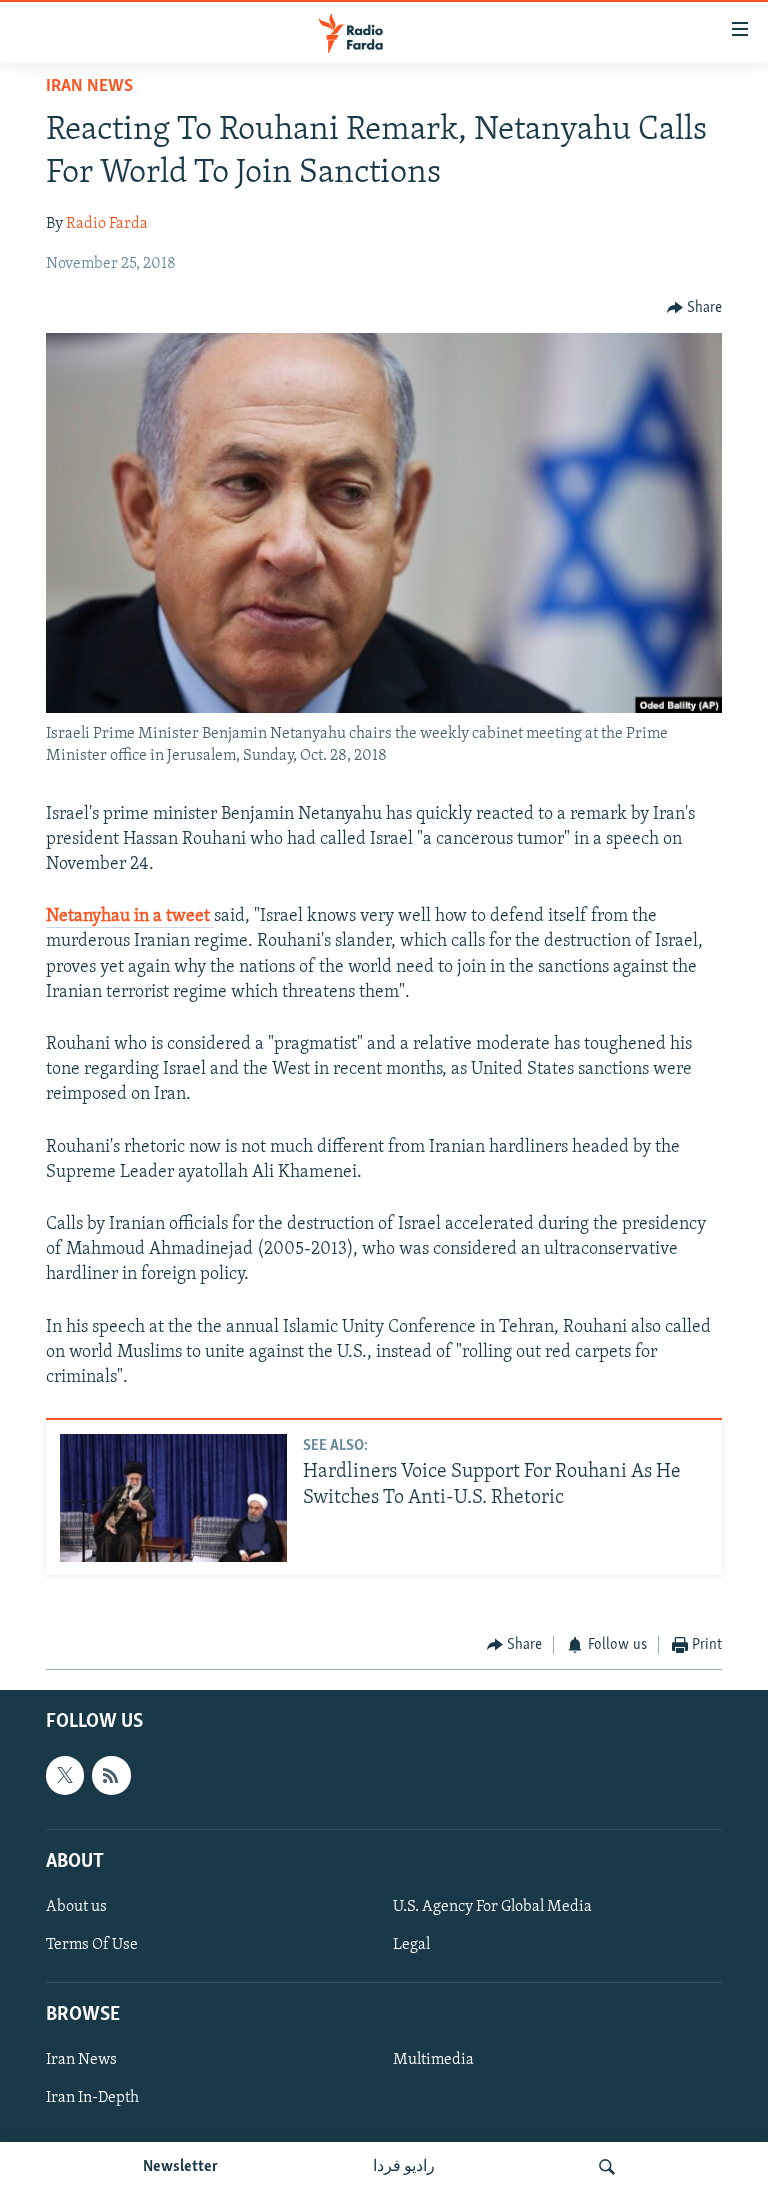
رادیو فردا (404, 2167)
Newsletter (180, 2167)
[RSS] (111, 1776)
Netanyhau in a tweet (130, 917)
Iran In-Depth (92, 2099)
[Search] (607, 2167)
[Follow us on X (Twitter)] (65, 1776)
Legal (411, 1945)
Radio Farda (107, 224)
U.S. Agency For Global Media (492, 1907)
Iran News (89, 87)
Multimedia (433, 2061)
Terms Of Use (92, 1945)
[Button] (695, 308)
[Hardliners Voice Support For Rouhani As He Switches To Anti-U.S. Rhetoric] (173, 1498)
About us (76, 1907)
